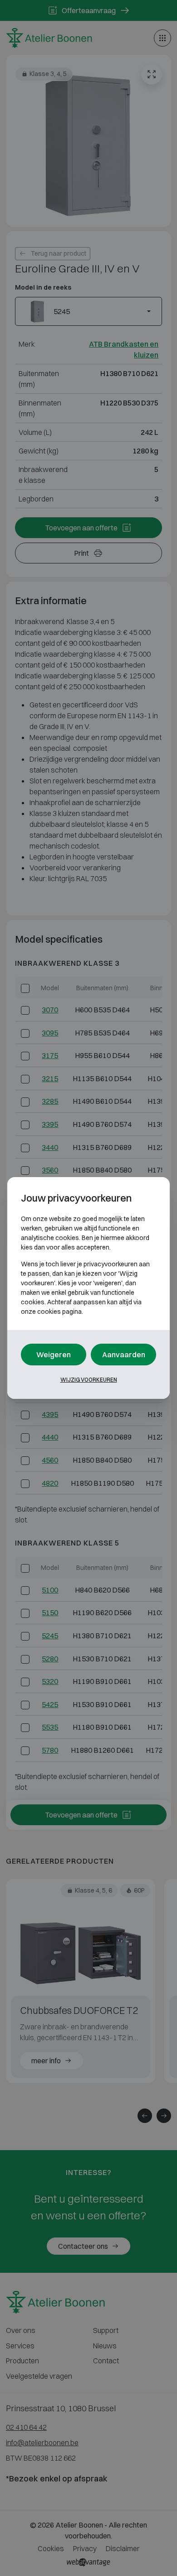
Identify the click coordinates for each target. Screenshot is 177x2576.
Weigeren (54, 1355)
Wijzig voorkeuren (89, 1380)
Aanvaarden (124, 1355)
